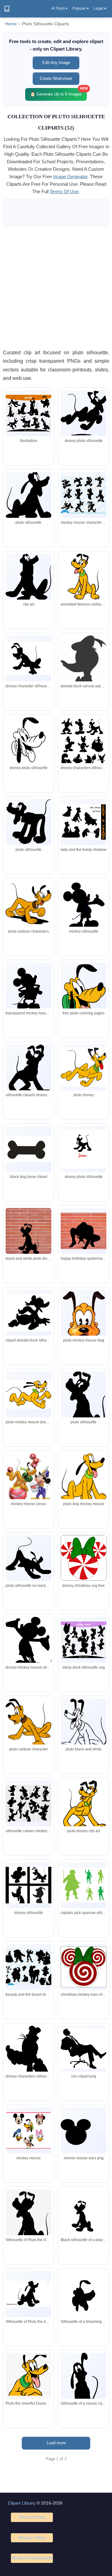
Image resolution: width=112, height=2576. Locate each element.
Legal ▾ (100, 8)
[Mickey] (28, 1480)
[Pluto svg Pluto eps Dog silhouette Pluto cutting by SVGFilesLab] (28, 740)
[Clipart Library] (7, 9)
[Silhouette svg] (84, 1640)
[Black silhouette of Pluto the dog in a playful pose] (28, 2223)
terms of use (64, 191)
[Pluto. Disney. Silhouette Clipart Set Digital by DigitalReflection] (28, 1237)
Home (11, 24)
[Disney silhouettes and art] (28, 658)
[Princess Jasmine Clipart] (28, 1394)
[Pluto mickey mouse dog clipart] (84, 1325)
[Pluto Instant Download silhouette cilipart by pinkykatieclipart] (28, 1313)
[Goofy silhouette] (84, 495)
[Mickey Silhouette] (84, 907)
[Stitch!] (84, 822)
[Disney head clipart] (84, 993)
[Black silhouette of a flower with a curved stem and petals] (84, 2296)
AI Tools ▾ (59, 8)
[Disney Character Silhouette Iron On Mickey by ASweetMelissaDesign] (84, 1149)
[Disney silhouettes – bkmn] (84, 664)
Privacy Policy (32, 2538)
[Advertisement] (56, 287)
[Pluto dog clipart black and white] (28, 1149)
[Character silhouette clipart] (84, 758)
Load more (56, 2443)
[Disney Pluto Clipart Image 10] (84, 577)
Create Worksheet (56, 79)
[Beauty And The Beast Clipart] (84, 1480)
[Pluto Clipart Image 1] (28, 904)
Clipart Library (22, 2503)
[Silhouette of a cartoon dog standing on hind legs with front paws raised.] (84, 2215)
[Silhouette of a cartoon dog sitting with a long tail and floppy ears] (84, 2389)
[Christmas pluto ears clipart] (84, 1558)
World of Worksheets (32, 2558)
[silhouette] (28, 413)
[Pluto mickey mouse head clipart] (28, 1723)
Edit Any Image (56, 63)
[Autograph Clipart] (84, 2049)
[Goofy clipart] (28, 1803)
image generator (70, 177)
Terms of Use (32, 2517)
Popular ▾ (81, 8)
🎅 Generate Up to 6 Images (58, 92)
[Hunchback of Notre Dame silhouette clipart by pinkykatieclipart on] (28, 2058)
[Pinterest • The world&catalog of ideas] (84, 1067)
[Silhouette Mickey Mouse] (28, 993)
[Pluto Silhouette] (84, 413)
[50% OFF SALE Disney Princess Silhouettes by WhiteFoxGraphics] (28, 1967)
